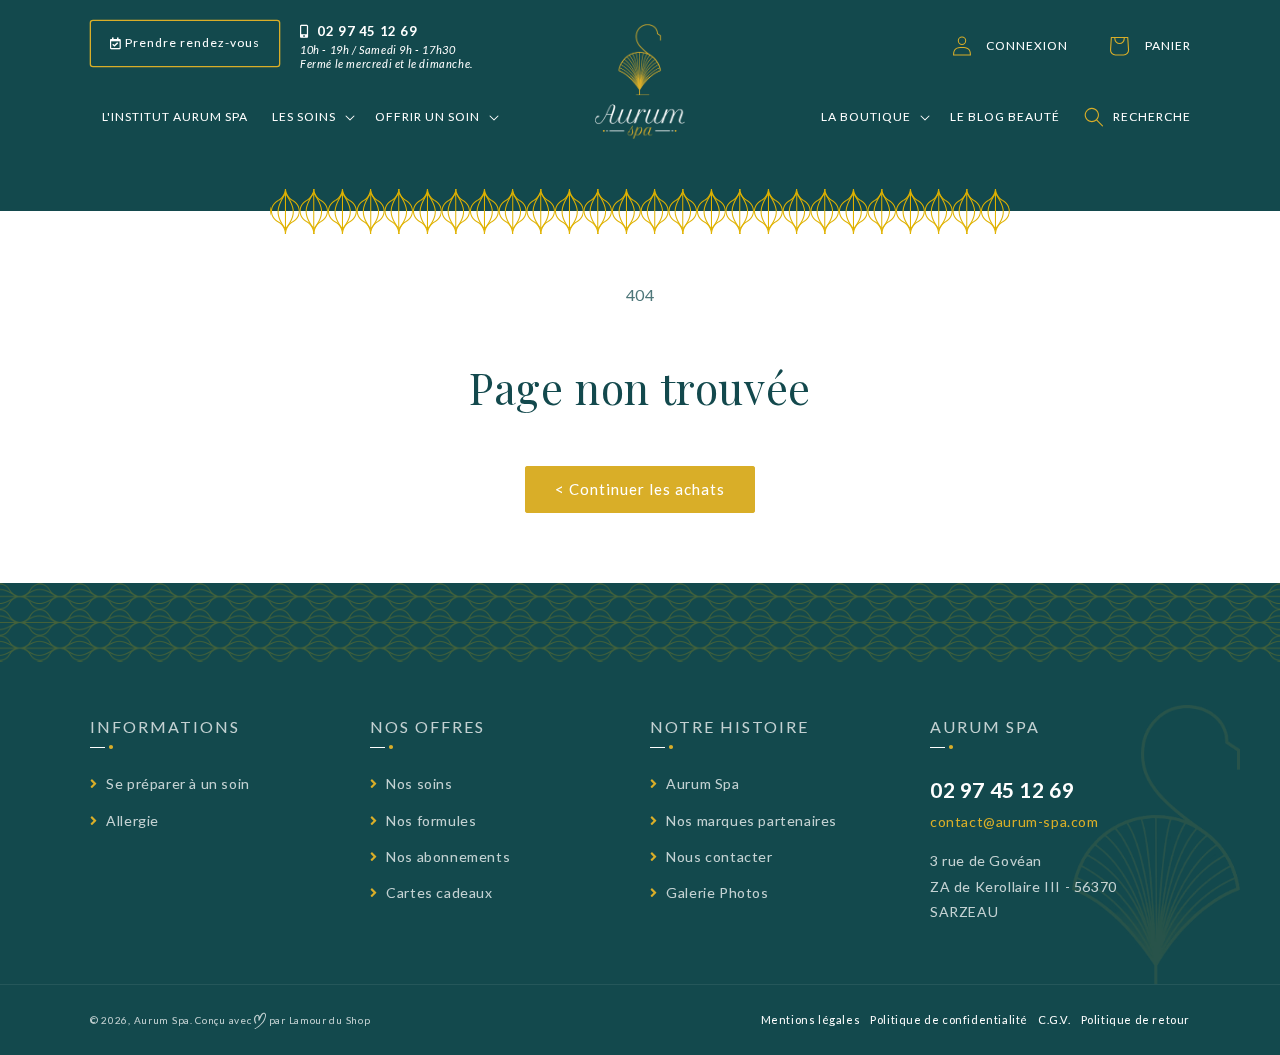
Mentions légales (811, 1019)
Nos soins (418, 783)
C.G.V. (1054, 1019)
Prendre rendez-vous (191, 42)
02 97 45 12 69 (366, 31)
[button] (311, 117)
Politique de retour (1135, 1019)
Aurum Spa (701, 783)
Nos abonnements (446, 856)
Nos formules (429, 820)
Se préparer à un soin (176, 783)
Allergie (131, 820)
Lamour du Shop (330, 1020)
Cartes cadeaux (438, 892)
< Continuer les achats (640, 489)
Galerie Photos (716, 892)
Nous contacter (718, 856)
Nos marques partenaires (750, 820)
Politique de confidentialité (949, 1019)
